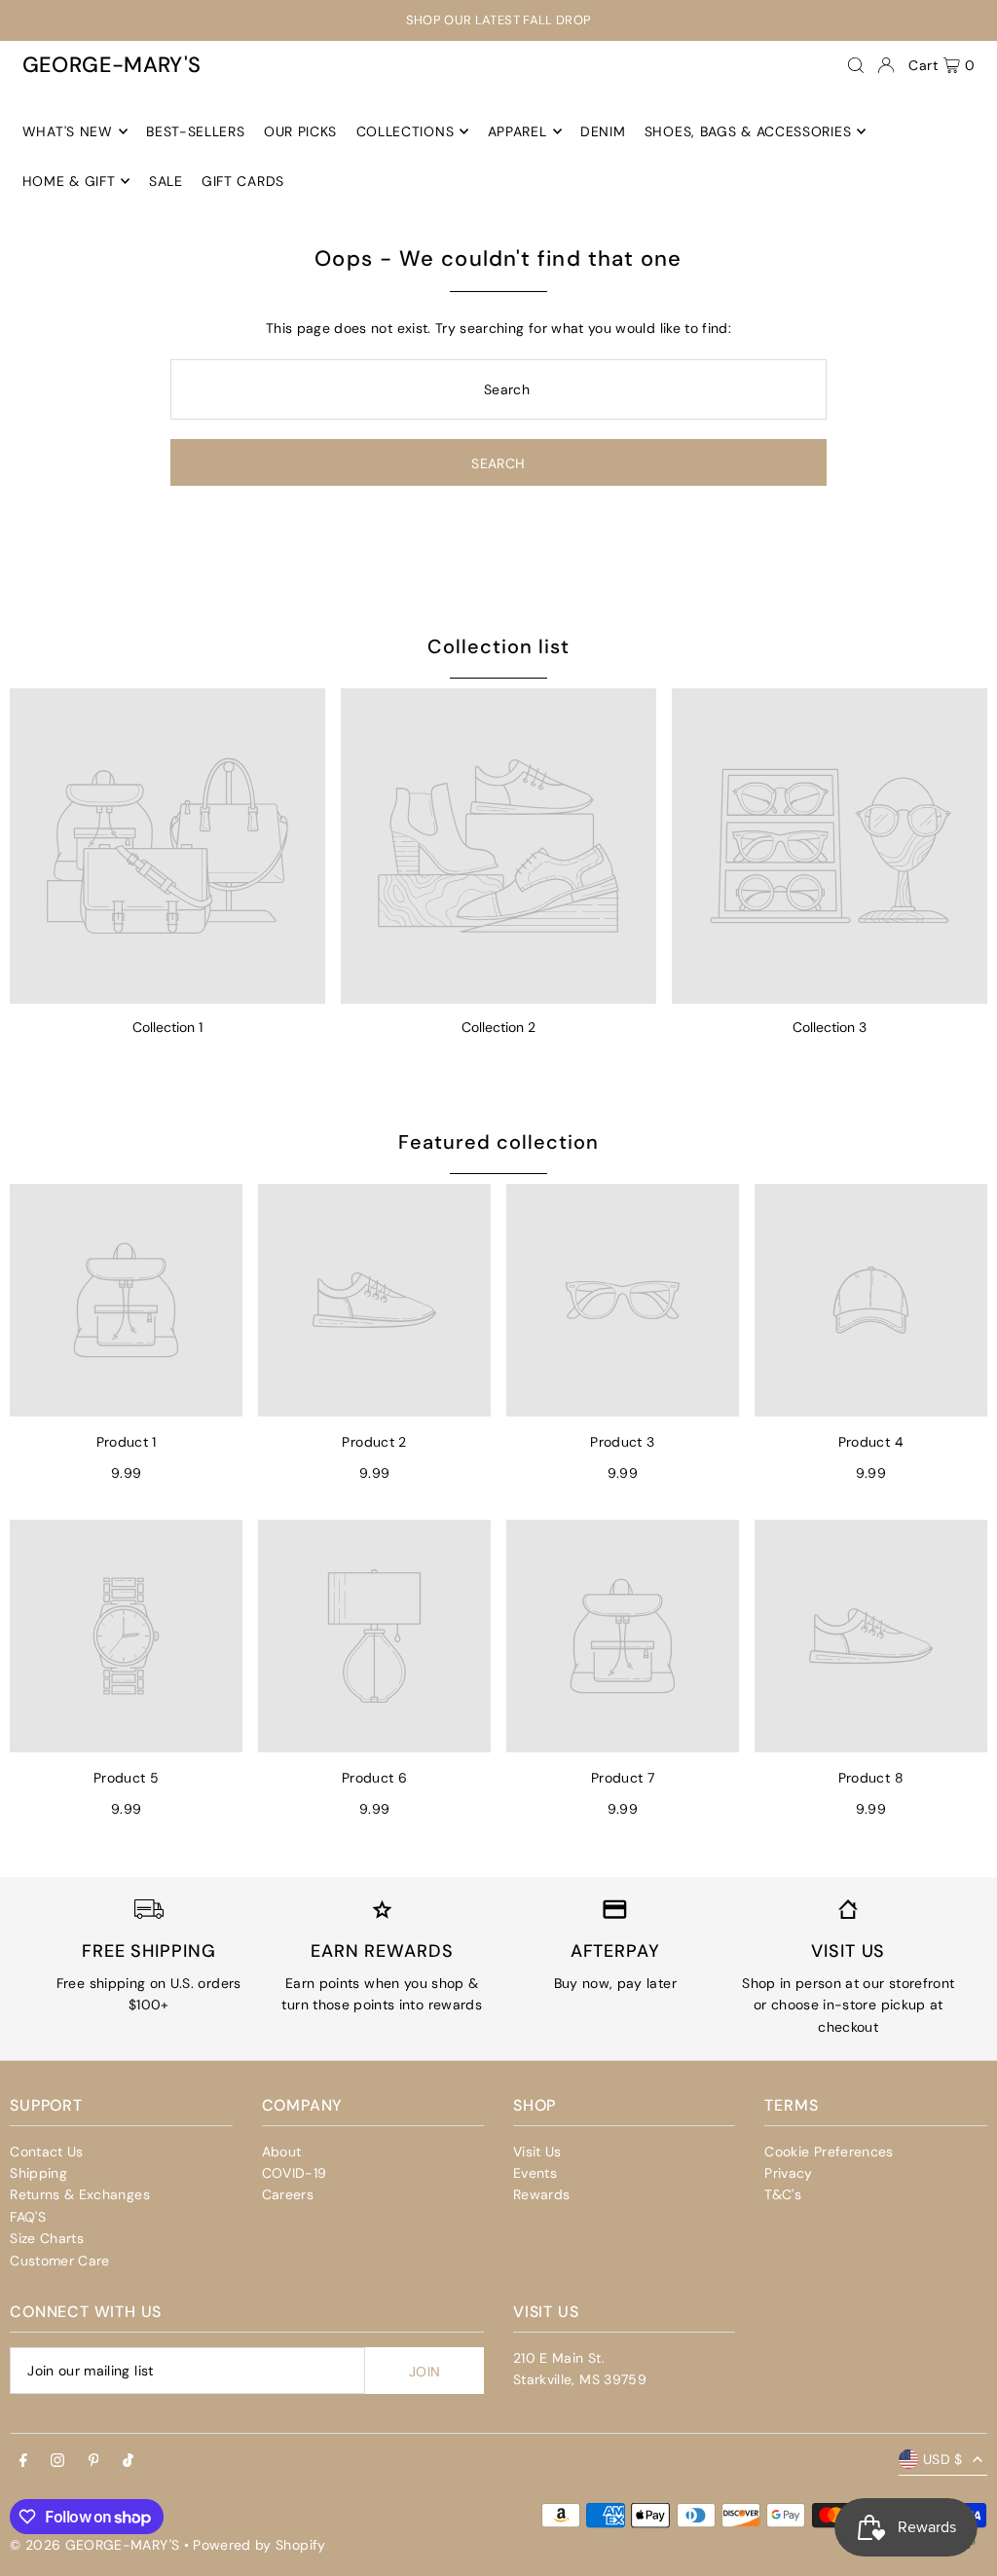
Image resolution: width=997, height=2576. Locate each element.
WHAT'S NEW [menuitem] (68, 131)
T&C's (783, 2194)
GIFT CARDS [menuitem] (243, 181)
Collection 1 (167, 1027)
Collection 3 (830, 1027)
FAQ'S (28, 2217)
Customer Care (60, 2261)
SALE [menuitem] (166, 181)
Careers (288, 2194)
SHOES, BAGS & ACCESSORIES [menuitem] (748, 131)
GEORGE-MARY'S (112, 65)
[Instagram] (57, 2461)
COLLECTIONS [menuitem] (406, 131)
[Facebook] (23, 2461)
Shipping (38, 2173)
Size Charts (47, 2238)
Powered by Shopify (259, 2545)
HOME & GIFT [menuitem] (69, 181)
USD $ (943, 2459)
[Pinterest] (94, 2461)
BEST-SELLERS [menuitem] (195, 131)
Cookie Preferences (829, 2152)
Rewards (541, 2194)
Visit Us (537, 2152)
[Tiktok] (128, 2461)
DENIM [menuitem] (603, 131)
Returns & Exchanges (80, 2194)
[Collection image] (167, 846)
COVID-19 (295, 2173)
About (282, 2152)
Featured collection (498, 1142)
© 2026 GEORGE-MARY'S (94, 2545)
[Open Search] (856, 65)
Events (535, 2173)
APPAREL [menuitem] (517, 131)
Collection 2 (498, 1027)
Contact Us (47, 2152)
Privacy (788, 2173)
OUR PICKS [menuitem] (300, 131)
